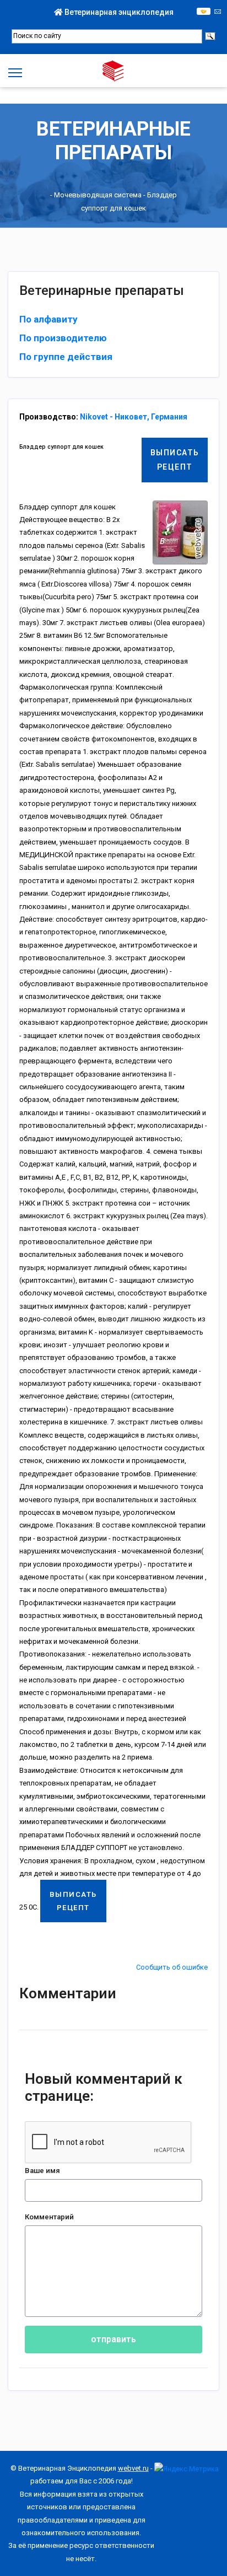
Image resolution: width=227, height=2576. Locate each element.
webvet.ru (133, 2468)
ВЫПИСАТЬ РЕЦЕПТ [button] (175, 459)
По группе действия (66, 357)
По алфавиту (48, 319)
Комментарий (49, 2217)
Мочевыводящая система (98, 195)
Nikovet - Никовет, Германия (134, 417)
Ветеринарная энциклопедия (118, 12)
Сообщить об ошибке (172, 1967)
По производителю (63, 338)
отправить (113, 2339)
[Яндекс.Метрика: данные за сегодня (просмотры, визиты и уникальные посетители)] (187, 2469)
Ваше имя (42, 2171)
